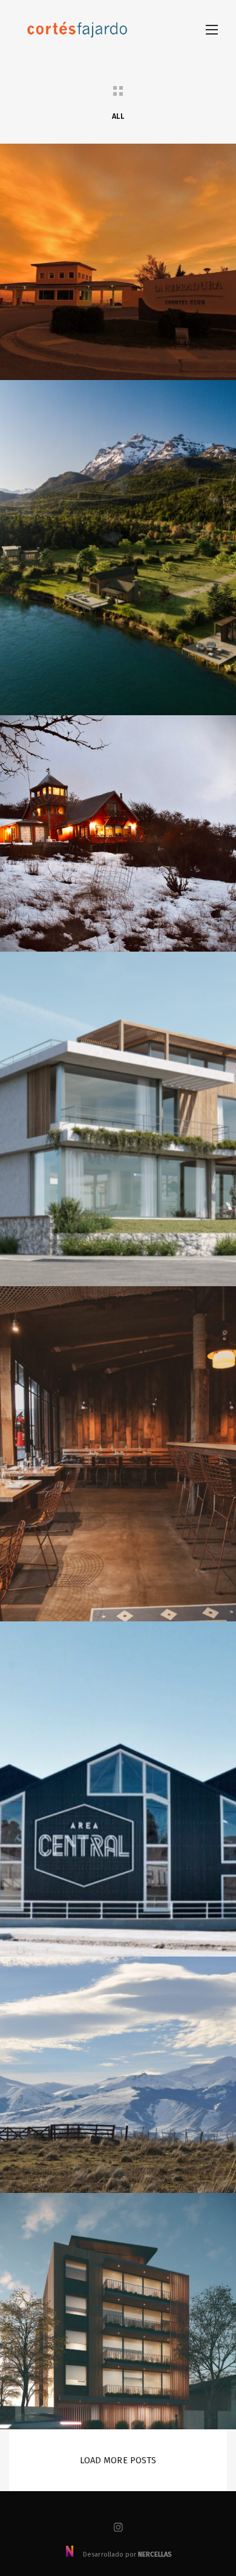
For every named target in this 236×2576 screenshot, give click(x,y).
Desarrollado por (126, 2554)
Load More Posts (118, 2460)
